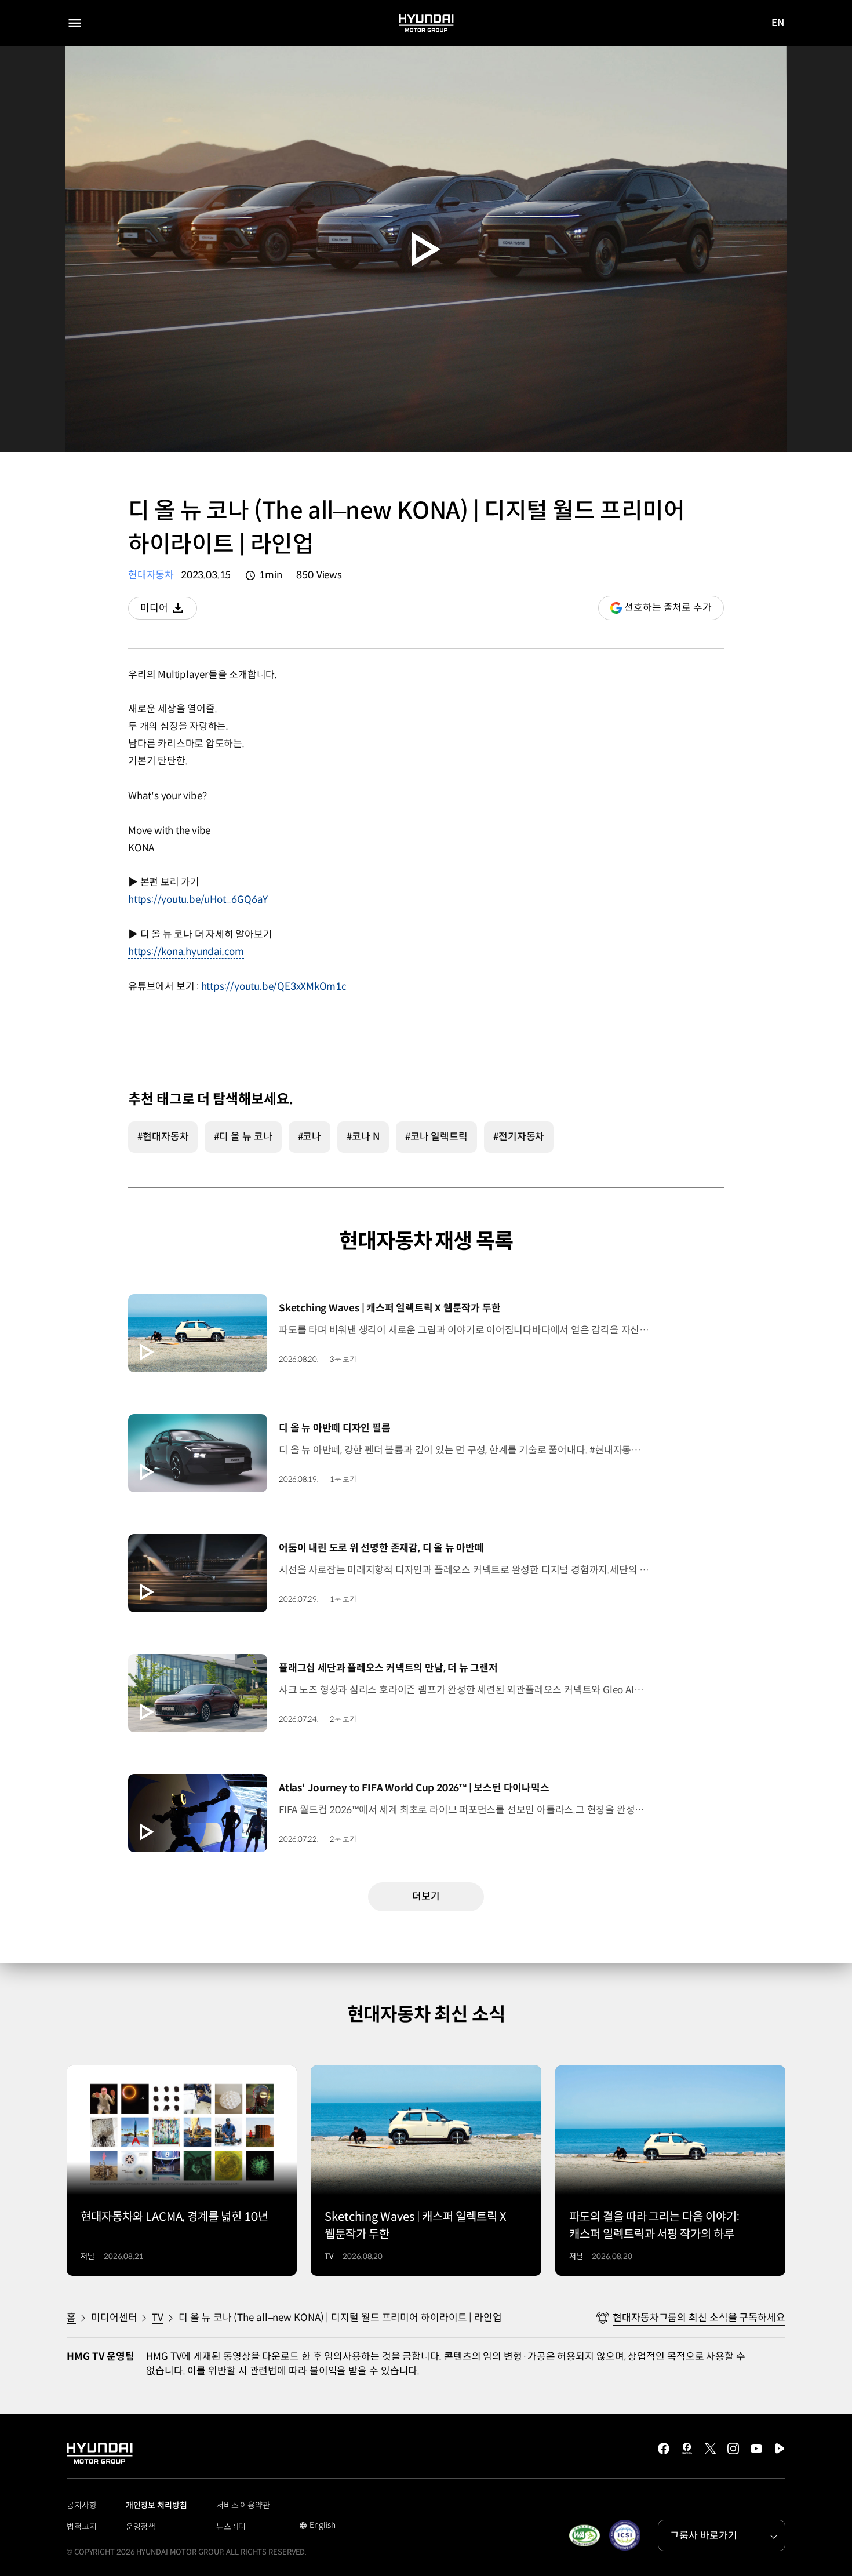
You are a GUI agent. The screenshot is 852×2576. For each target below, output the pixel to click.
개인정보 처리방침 (156, 2505)
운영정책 (141, 2527)
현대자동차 (151, 575)
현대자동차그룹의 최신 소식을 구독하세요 (699, 2318)
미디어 (169, 611)
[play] (426, 249)
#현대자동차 (163, 1137)
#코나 (310, 1137)
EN (778, 24)
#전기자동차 (519, 1137)
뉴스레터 (231, 2527)
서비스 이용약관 (243, 2505)
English (317, 2526)
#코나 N (363, 1137)
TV (158, 2318)
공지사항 (82, 2505)
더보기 (426, 1897)
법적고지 (82, 2527)
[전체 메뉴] (75, 23)
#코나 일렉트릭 (436, 1137)
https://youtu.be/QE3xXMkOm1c (274, 987)
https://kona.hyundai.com (186, 952)
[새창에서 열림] (584, 2535)
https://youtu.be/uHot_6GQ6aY (198, 900)
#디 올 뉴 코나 (243, 1137)
